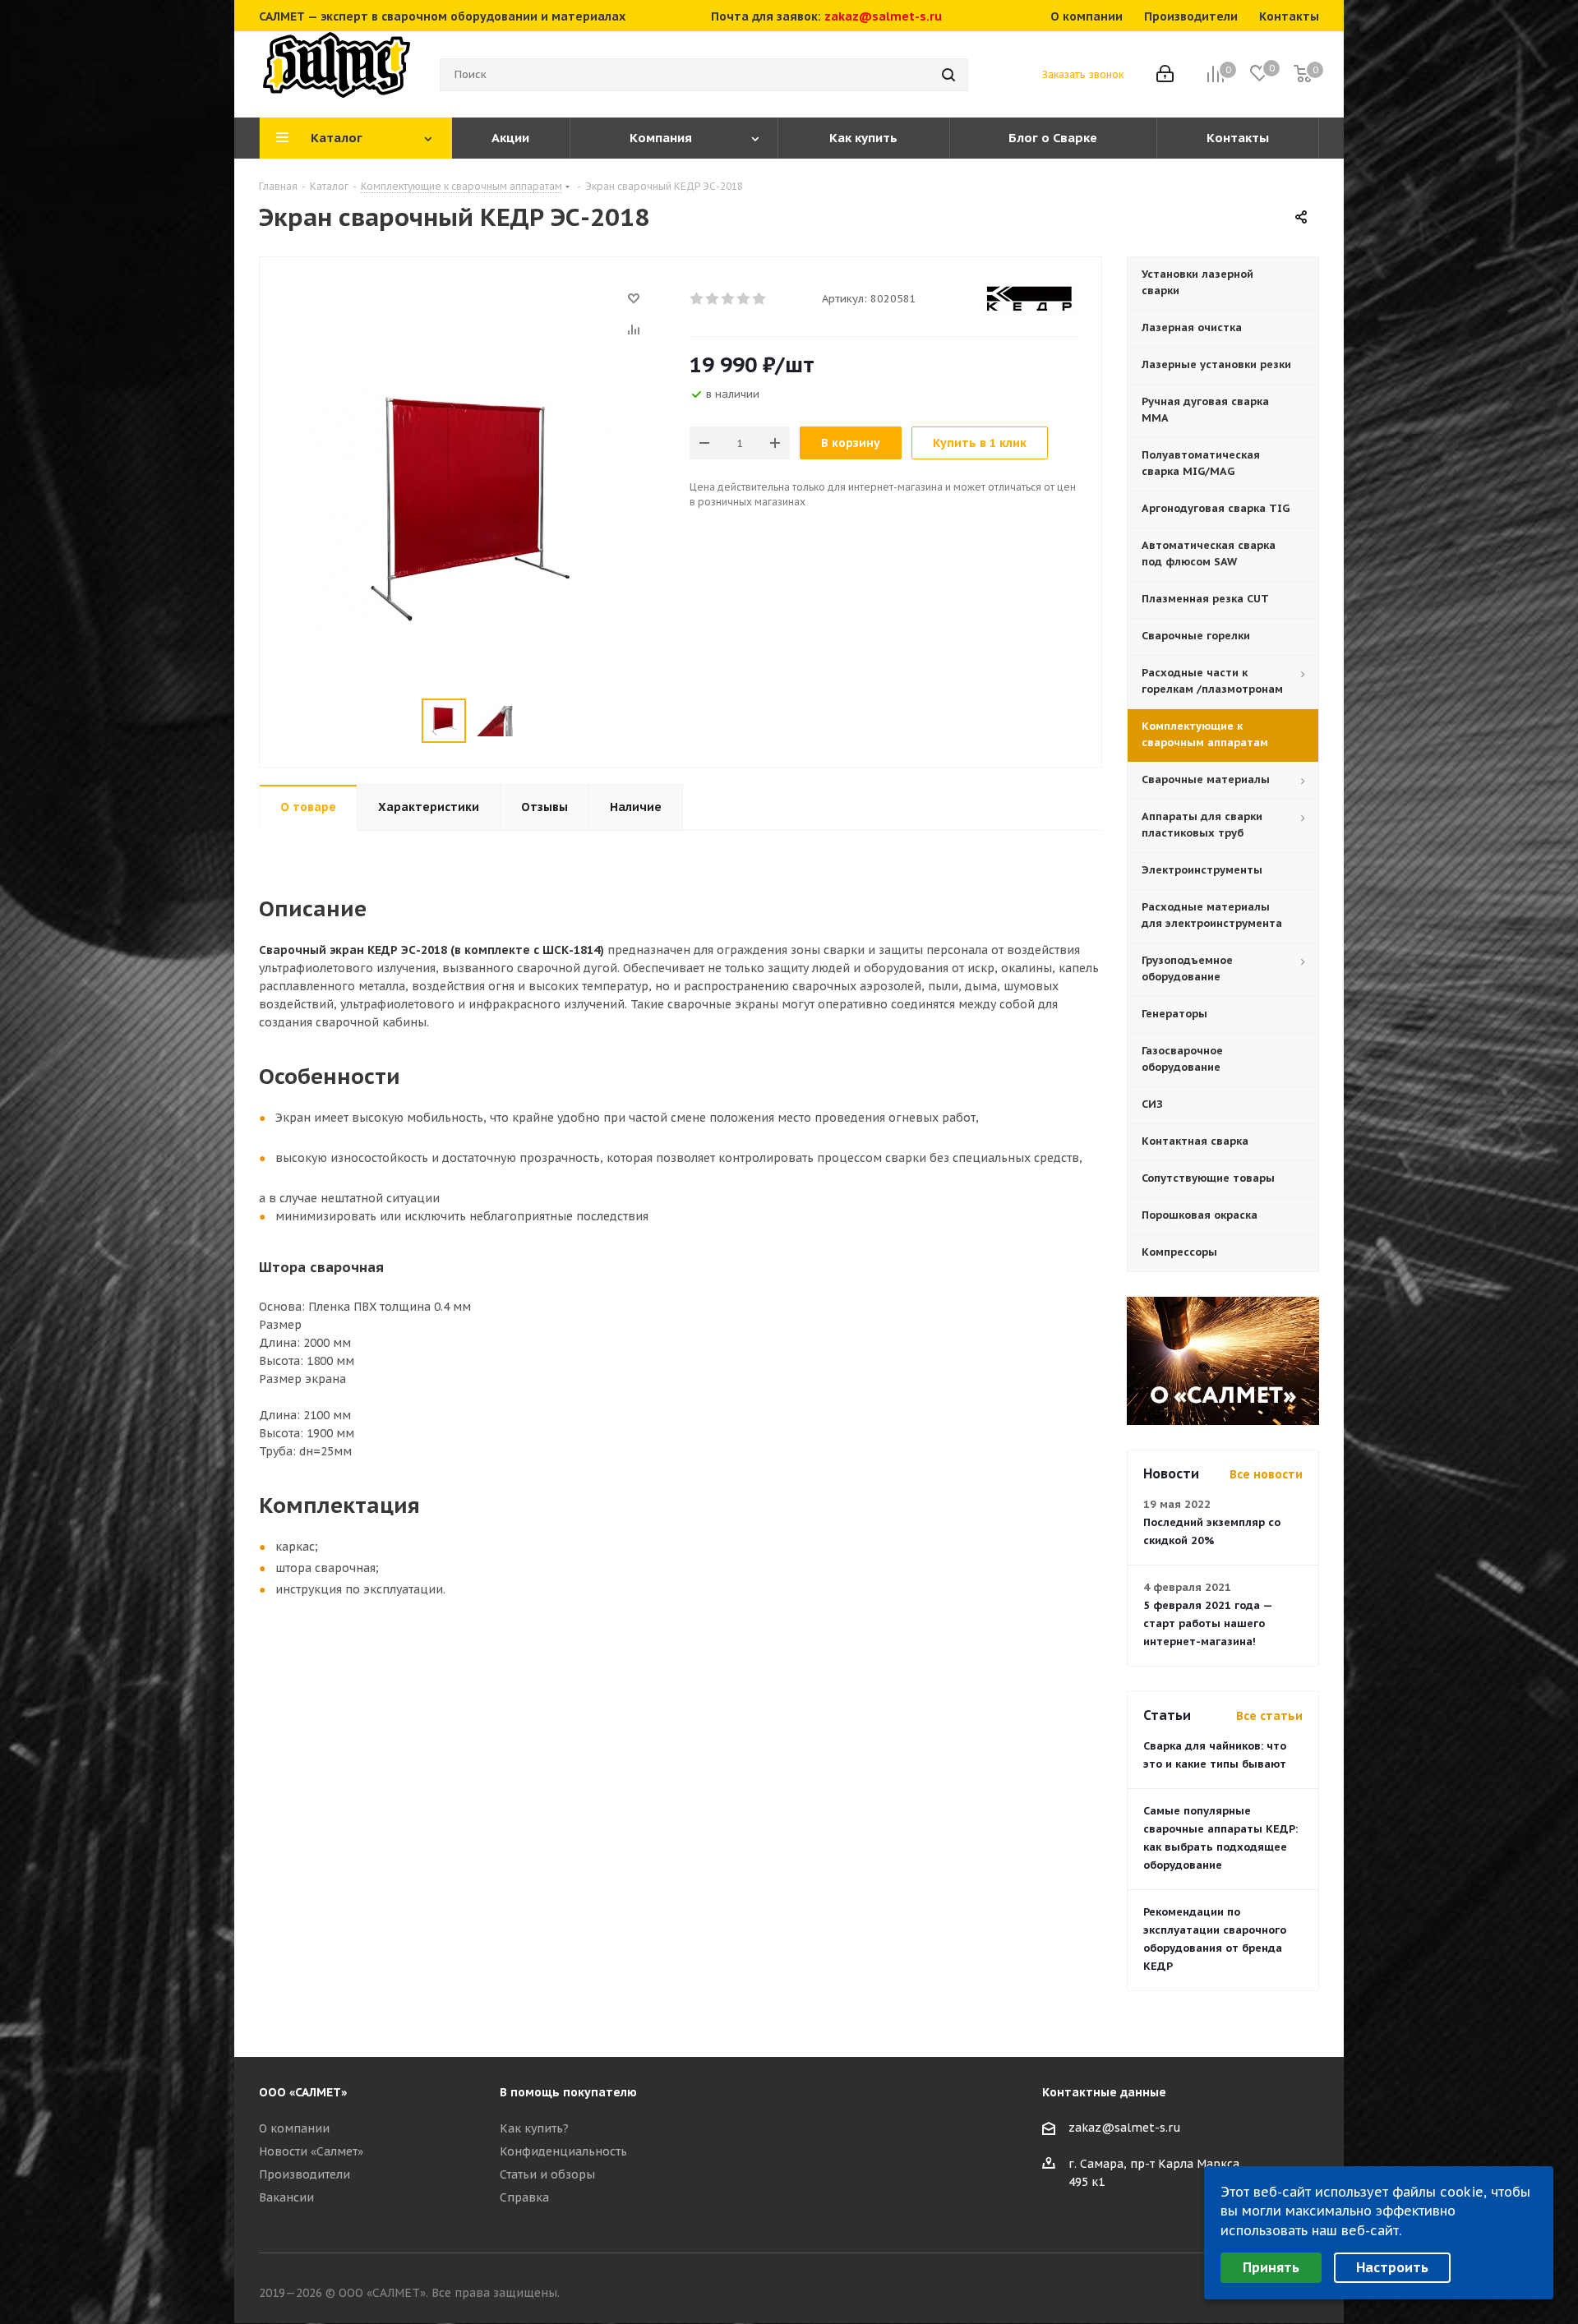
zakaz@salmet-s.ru (883, 16)
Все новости (1266, 1474)
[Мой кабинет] (1165, 75)
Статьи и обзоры (547, 2174)
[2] (713, 299)
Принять (1271, 2267)
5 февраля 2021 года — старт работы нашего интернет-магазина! (1208, 1623)
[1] (697, 299)
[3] (729, 299)
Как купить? (534, 2128)
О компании (294, 2128)
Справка (524, 2197)
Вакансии (286, 2197)
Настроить (1392, 2267)
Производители (305, 2174)
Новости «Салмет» (311, 2151)
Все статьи (1269, 1716)
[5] (760, 299)
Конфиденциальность (563, 2151)
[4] (744, 299)
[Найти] (948, 75)
